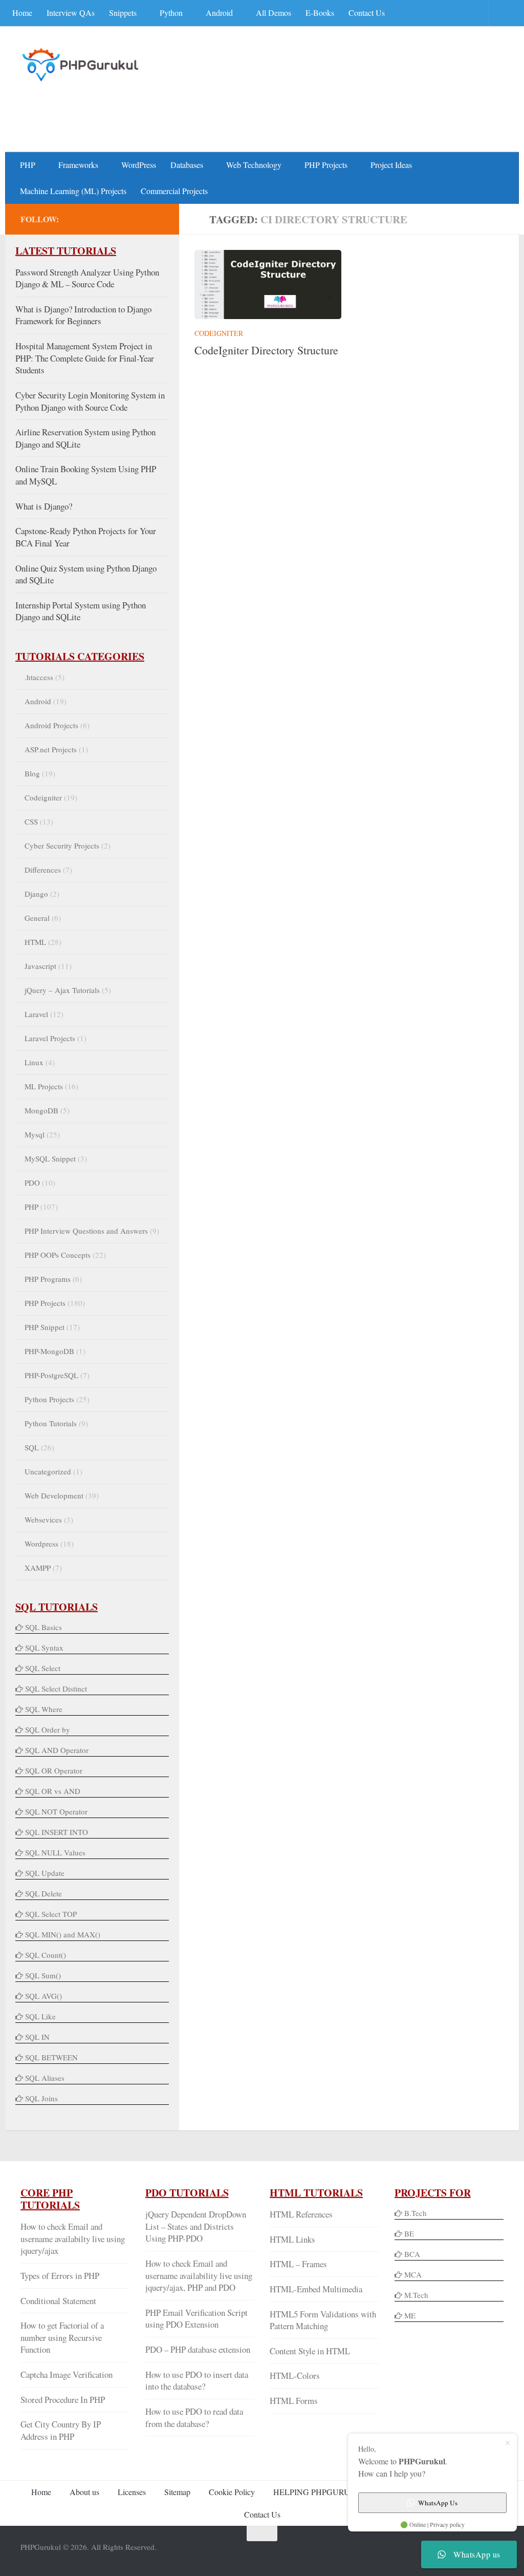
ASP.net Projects (51, 749)
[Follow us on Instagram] (158, 219)
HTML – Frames (298, 2264)
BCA (412, 2254)
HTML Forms (294, 2401)
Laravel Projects (50, 1038)
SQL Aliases (45, 2078)
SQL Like (40, 2016)
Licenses (132, 2492)
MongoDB (41, 1110)
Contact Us (367, 13)
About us (84, 2492)
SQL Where (44, 1709)
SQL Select (43, 1668)
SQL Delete (43, 1893)
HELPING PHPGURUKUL (320, 2492)
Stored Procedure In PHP (63, 2400)
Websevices (43, 1519)
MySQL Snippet (50, 1158)
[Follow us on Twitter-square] (108, 219)
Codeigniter (219, 333)
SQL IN (37, 2037)
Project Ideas (391, 165)
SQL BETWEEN (51, 2057)
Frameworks (78, 165)
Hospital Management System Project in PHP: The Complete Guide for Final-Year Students (85, 358)
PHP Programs (48, 1279)
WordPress (139, 165)
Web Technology (254, 165)
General (37, 918)
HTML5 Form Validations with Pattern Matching (323, 2320)
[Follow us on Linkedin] (141, 219)
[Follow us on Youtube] (125, 219)
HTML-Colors (295, 2376)
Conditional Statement (58, 2301)
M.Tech (416, 2295)
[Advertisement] (317, 111)
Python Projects (49, 1399)
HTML (35, 942)
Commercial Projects (174, 191)
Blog (32, 773)
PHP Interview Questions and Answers (86, 1231)
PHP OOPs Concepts (58, 1255)
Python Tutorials (51, 1423)
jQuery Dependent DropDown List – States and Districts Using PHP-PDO (196, 2226)
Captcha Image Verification (67, 2374)
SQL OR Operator (54, 1770)
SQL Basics (43, 1627)
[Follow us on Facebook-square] (92, 219)
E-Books (320, 13)
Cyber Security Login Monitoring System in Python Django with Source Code (90, 401)
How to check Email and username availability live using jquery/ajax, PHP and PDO (199, 2275)
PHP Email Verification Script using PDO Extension (196, 2319)
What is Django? (44, 506)
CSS (31, 821)
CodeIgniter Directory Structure (266, 350)
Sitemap (177, 2492)
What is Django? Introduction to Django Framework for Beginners (83, 315)
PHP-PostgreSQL (51, 1375)
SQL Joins (41, 2098)
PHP (28, 165)
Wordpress (41, 1544)
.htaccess (39, 677)
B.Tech (416, 2213)
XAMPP (38, 1568)
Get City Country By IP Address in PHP (61, 2430)
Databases (187, 165)
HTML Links (292, 2239)
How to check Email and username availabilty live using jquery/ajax (73, 2239)
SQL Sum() (43, 1975)
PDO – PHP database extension (198, 2349)
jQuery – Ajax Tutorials (62, 990)
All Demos (274, 13)
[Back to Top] (262, 2533)
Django (36, 894)
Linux (34, 1062)
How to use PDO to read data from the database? (194, 2417)
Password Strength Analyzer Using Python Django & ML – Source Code (87, 278)
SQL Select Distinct (56, 1688)
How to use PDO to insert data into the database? (197, 2381)
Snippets (123, 13)
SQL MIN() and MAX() (63, 1934)
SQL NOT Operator (56, 1811)
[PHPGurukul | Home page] (82, 65)
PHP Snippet (45, 1327)
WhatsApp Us (438, 2503)
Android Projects (51, 725)
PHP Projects (326, 165)
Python (171, 13)
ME (410, 2315)
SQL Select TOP (51, 1914)
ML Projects (44, 1086)
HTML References (301, 2214)
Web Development (54, 1495)
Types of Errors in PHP (60, 2276)
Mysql (35, 1134)
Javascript (40, 966)
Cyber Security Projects (62, 846)
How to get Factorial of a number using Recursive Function (62, 2337)
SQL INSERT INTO (57, 1832)
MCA (413, 2274)
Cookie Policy (232, 2492)
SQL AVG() (43, 1996)
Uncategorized (48, 1471)
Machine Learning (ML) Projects (73, 191)
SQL (32, 1447)
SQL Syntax (44, 1648)
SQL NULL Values (55, 1852)
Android (219, 13)
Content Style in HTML (310, 2351)
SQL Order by (48, 1729)
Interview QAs (71, 13)
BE (408, 2233)
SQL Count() (46, 1955)
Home (22, 13)
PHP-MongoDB (49, 1351)
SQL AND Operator (57, 1750)
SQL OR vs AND (53, 1791)
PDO (32, 1183)
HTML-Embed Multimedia (316, 2289)
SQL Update (45, 1873)
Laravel (36, 1014)
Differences (43, 870)
